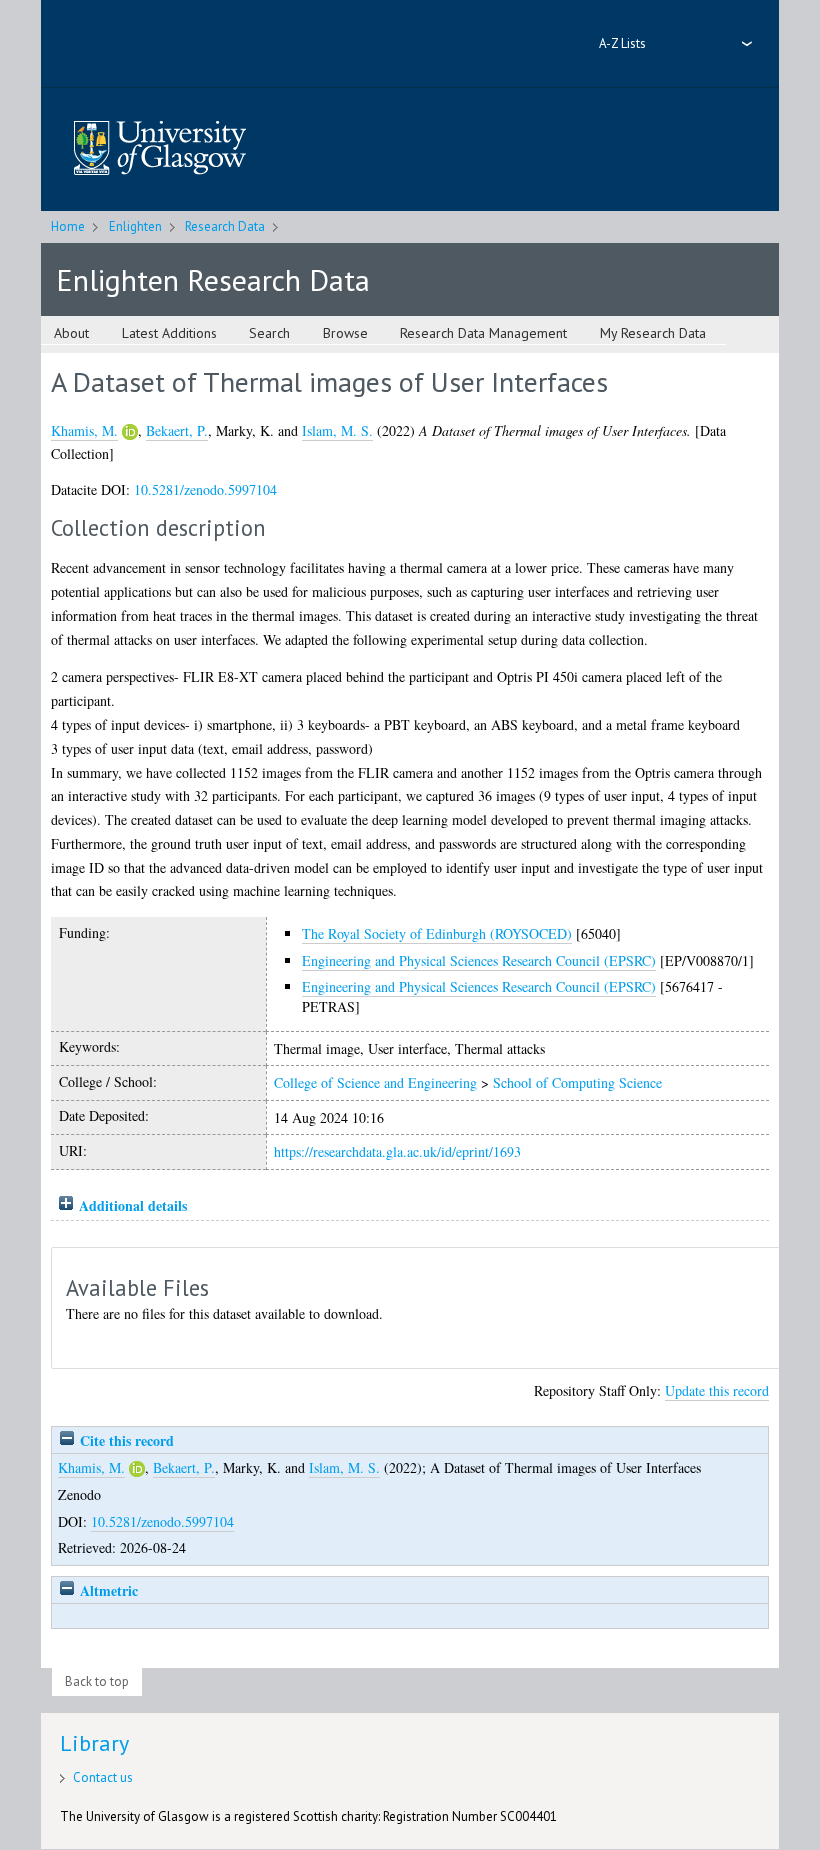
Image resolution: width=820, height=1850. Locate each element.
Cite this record (125, 1440)
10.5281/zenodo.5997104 (205, 489)
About (71, 333)
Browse (345, 333)
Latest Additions (169, 333)
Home (68, 226)
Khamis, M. (84, 430)
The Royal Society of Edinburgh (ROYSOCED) (437, 933)
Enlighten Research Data (213, 279)
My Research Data (653, 333)
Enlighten (135, 226)
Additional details (133, 1205)
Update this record (717, 1390)
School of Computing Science (577, 1082)
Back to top (97, 1681)
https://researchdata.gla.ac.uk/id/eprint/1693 (397, 1151)
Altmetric (107, 1590)
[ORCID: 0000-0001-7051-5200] (130, 432)
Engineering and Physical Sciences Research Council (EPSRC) (479, 960)
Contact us (103, 1777)
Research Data (225, 226)
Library (94, 1743)
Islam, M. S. (337, 430)
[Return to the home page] (160, 149)
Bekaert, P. (177, 430)
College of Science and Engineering (375, 1082)
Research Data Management (483, 333)
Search (269, 333)
